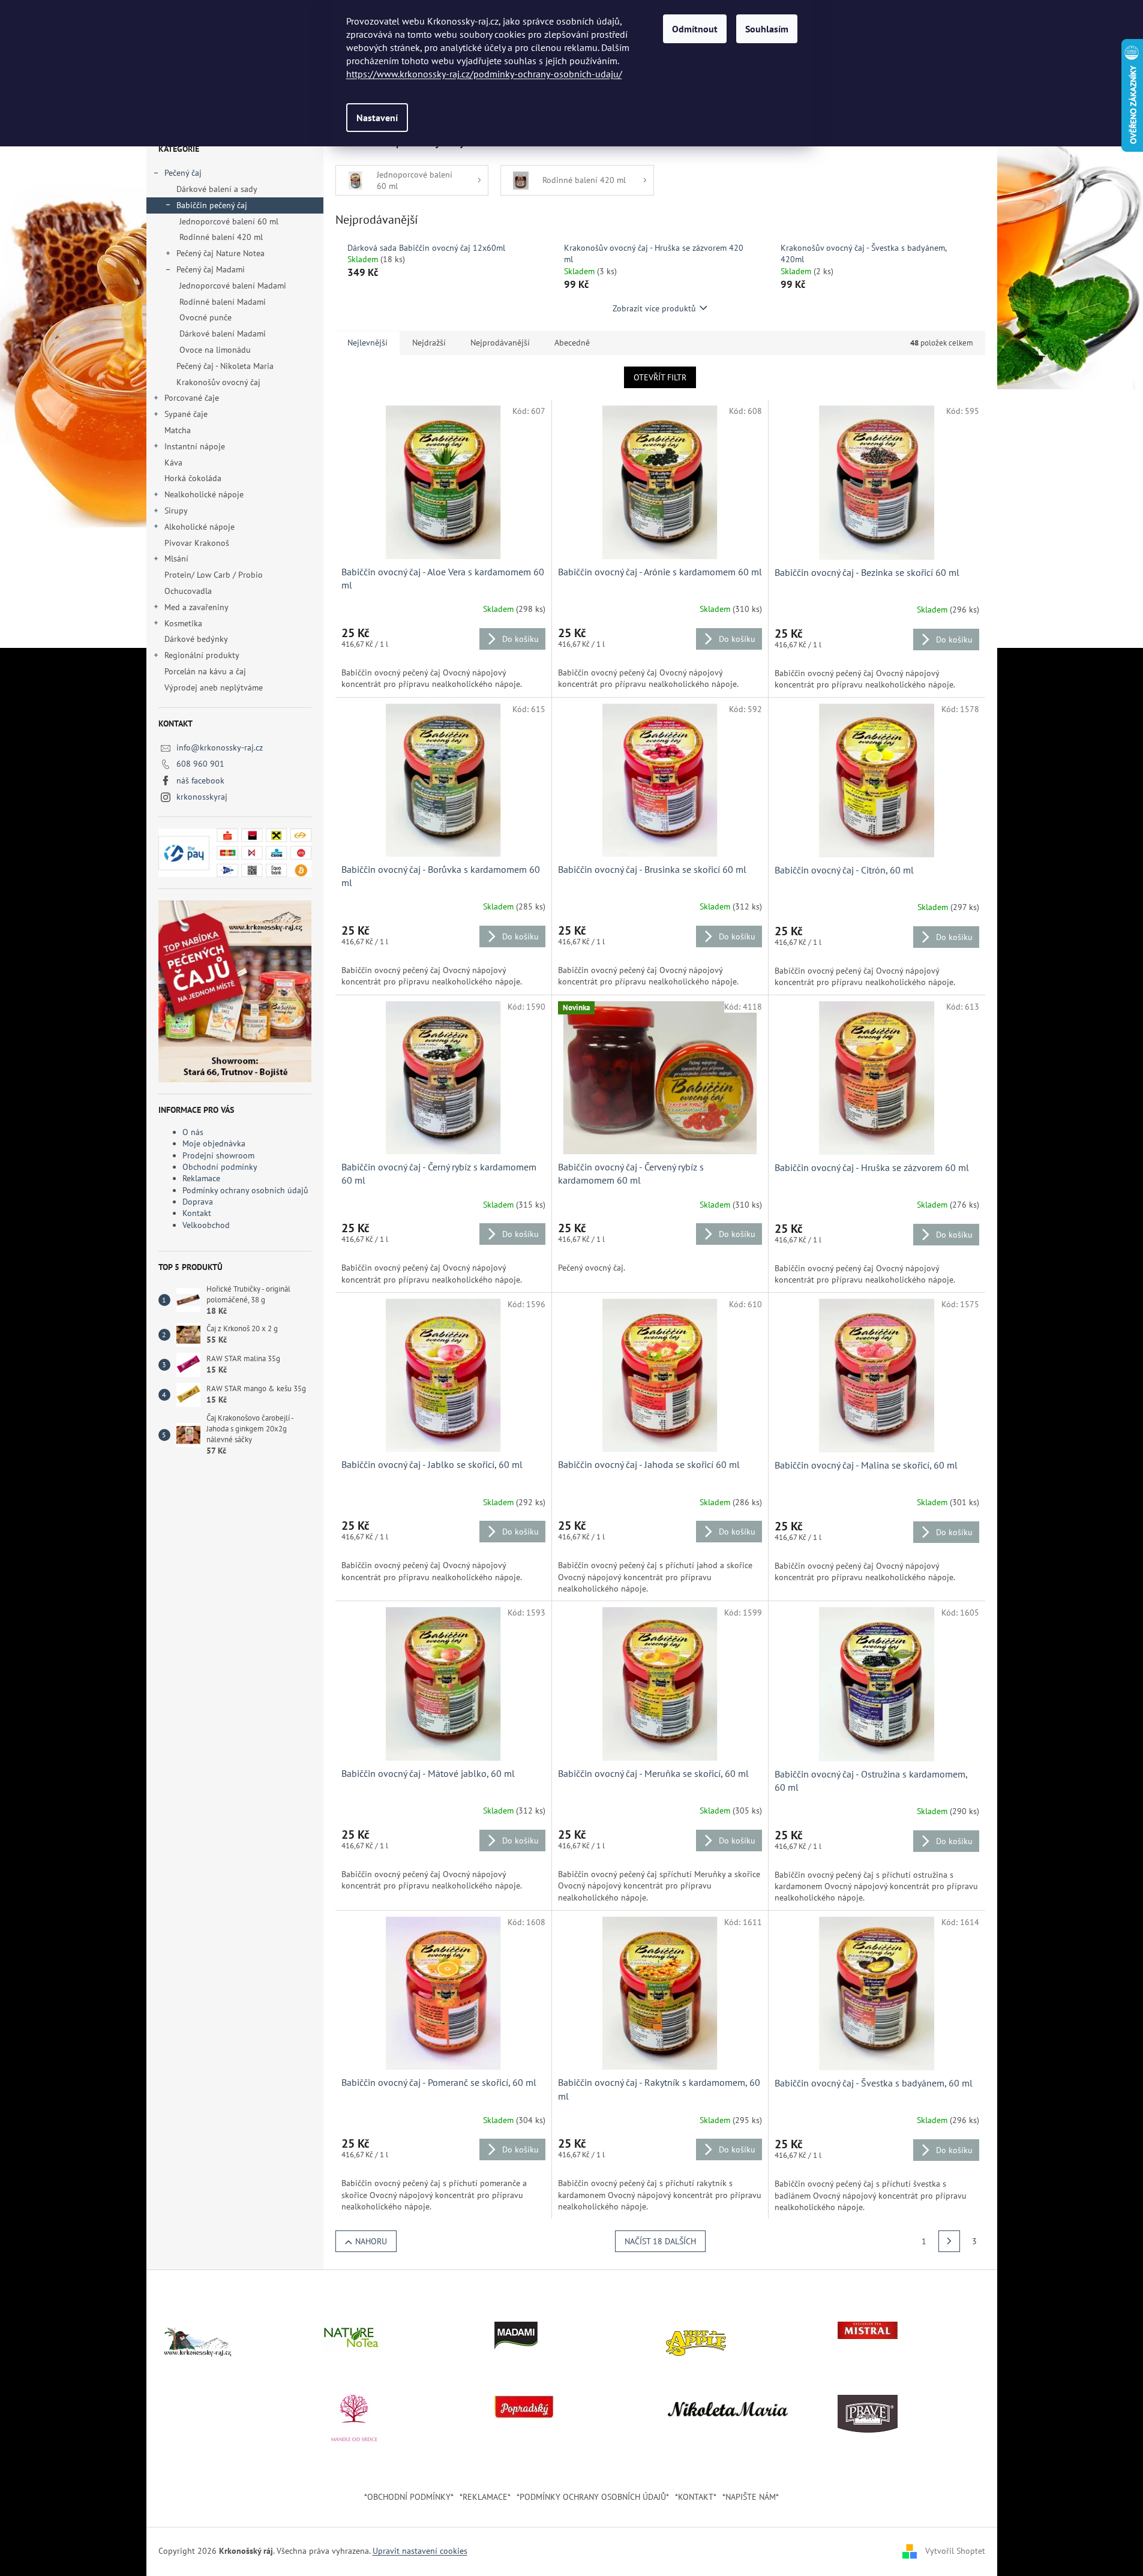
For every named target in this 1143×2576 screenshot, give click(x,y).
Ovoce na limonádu (215, 350)
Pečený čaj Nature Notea (220, 253)
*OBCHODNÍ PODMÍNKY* (409, 2497)
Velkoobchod (206, 1225)
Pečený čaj (183, 173)
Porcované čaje (192, 398)
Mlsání (176, 559)
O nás (193, 1132)
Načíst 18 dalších (660, 2241)
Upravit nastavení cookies (420, 2551)
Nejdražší (429, 343)
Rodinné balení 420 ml (221, 237)
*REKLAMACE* (485, 2497)
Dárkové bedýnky (196, 639)
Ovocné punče (205, 317)
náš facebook (200, 780)
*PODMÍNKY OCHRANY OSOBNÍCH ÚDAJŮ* (593, 2497)
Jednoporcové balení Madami (233, 286)
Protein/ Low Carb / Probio (214, 575)
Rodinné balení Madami (223, 302)
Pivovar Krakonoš (197, 543)
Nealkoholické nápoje (204, 494)
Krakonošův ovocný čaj (218, 382)
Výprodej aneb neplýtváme (214, 687)
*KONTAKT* (696, 2497)
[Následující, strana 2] (949, 2241)
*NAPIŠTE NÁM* (751, 2497)
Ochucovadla (188, 591)
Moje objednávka (214, 1143)
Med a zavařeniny (196, 607)
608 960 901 (200, 764)
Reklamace (201, 1178)
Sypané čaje (186, 414)
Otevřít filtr (660, 377)
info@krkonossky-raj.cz (220, 747)
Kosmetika (183, 623)
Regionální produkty (202, 655)
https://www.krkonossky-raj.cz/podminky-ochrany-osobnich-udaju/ (484, 74)
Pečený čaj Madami (211, 269)
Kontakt (197, 1213)
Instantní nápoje (195, 446)
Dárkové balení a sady (217, 189)
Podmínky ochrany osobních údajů (245, 1190)
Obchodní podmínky (220, 1167)
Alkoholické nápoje (199, 527)
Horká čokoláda (193, 478)
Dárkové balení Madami (223, 334)
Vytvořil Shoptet (955, 2551)
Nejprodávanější (500, 343)
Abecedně (572, 343)
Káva (175, 463)
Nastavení (377, 118)
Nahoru (371, 2241)
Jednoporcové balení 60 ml (229, 221)
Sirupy (176, 511)
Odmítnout (695, 29)
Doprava (198, 1202)
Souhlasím (767, 29)
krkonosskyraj (202, 797)
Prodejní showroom (218, 1155)
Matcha (178, 430)
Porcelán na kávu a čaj (205, 671)
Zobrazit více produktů (654, 308)
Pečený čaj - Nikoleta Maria (225, 366)
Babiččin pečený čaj (212, 205)
